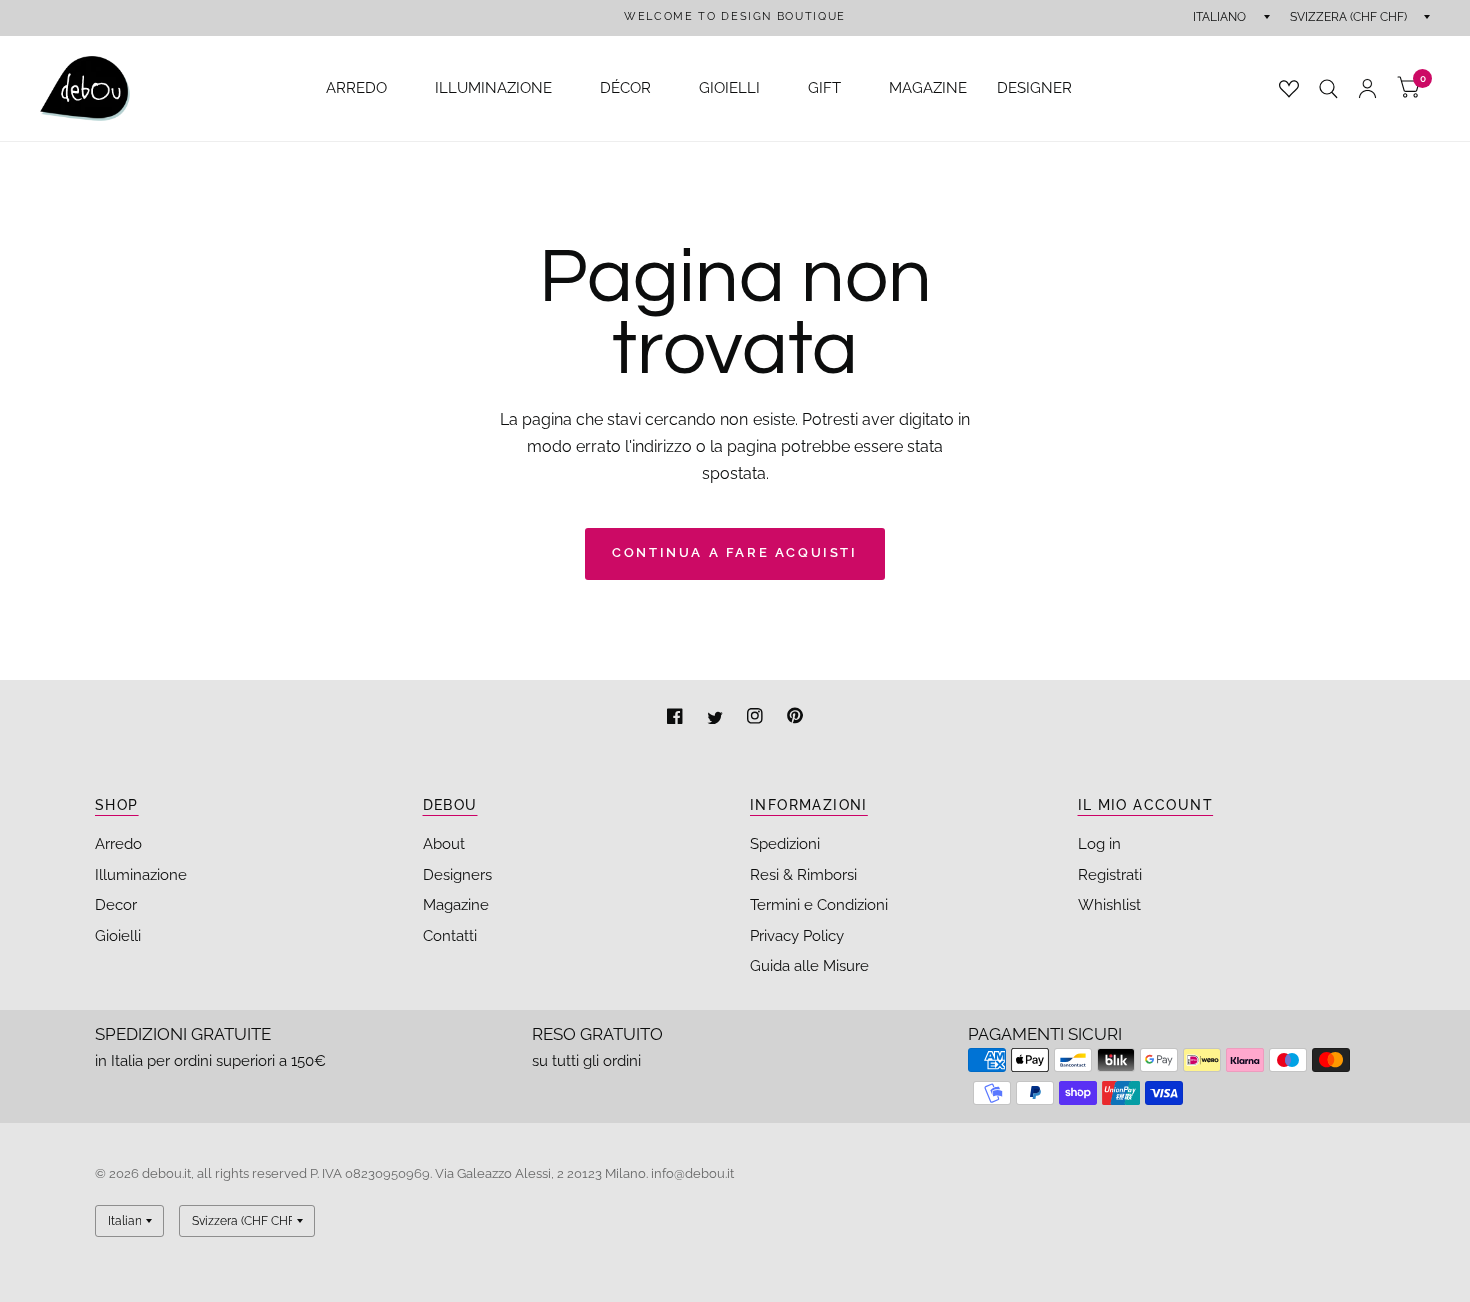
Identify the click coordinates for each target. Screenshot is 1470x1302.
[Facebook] (677, 718)
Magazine (456, 905)
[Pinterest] (795, 718)
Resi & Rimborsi (803, 875)
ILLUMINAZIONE (493, 88)
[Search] (1328, 88)
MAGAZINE (928, 88)
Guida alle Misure (809, 966)
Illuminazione (141, 875)
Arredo (118, 844)
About (444, 844)
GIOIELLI (729, 88)
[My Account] (1367, 88)
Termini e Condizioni (819, 905)
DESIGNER (1034, 88)
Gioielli (118, 936)
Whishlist (1109, 905)
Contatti (450, 936)
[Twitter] (717, 718)
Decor (116, 905)
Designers (457, 875)
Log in (1099, 844)
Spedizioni (785, 844)
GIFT (824, 88)
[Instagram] (757, 718)
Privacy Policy (797, 936)
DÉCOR (625, 88)
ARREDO (356, 88)
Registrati (1110, 875)
